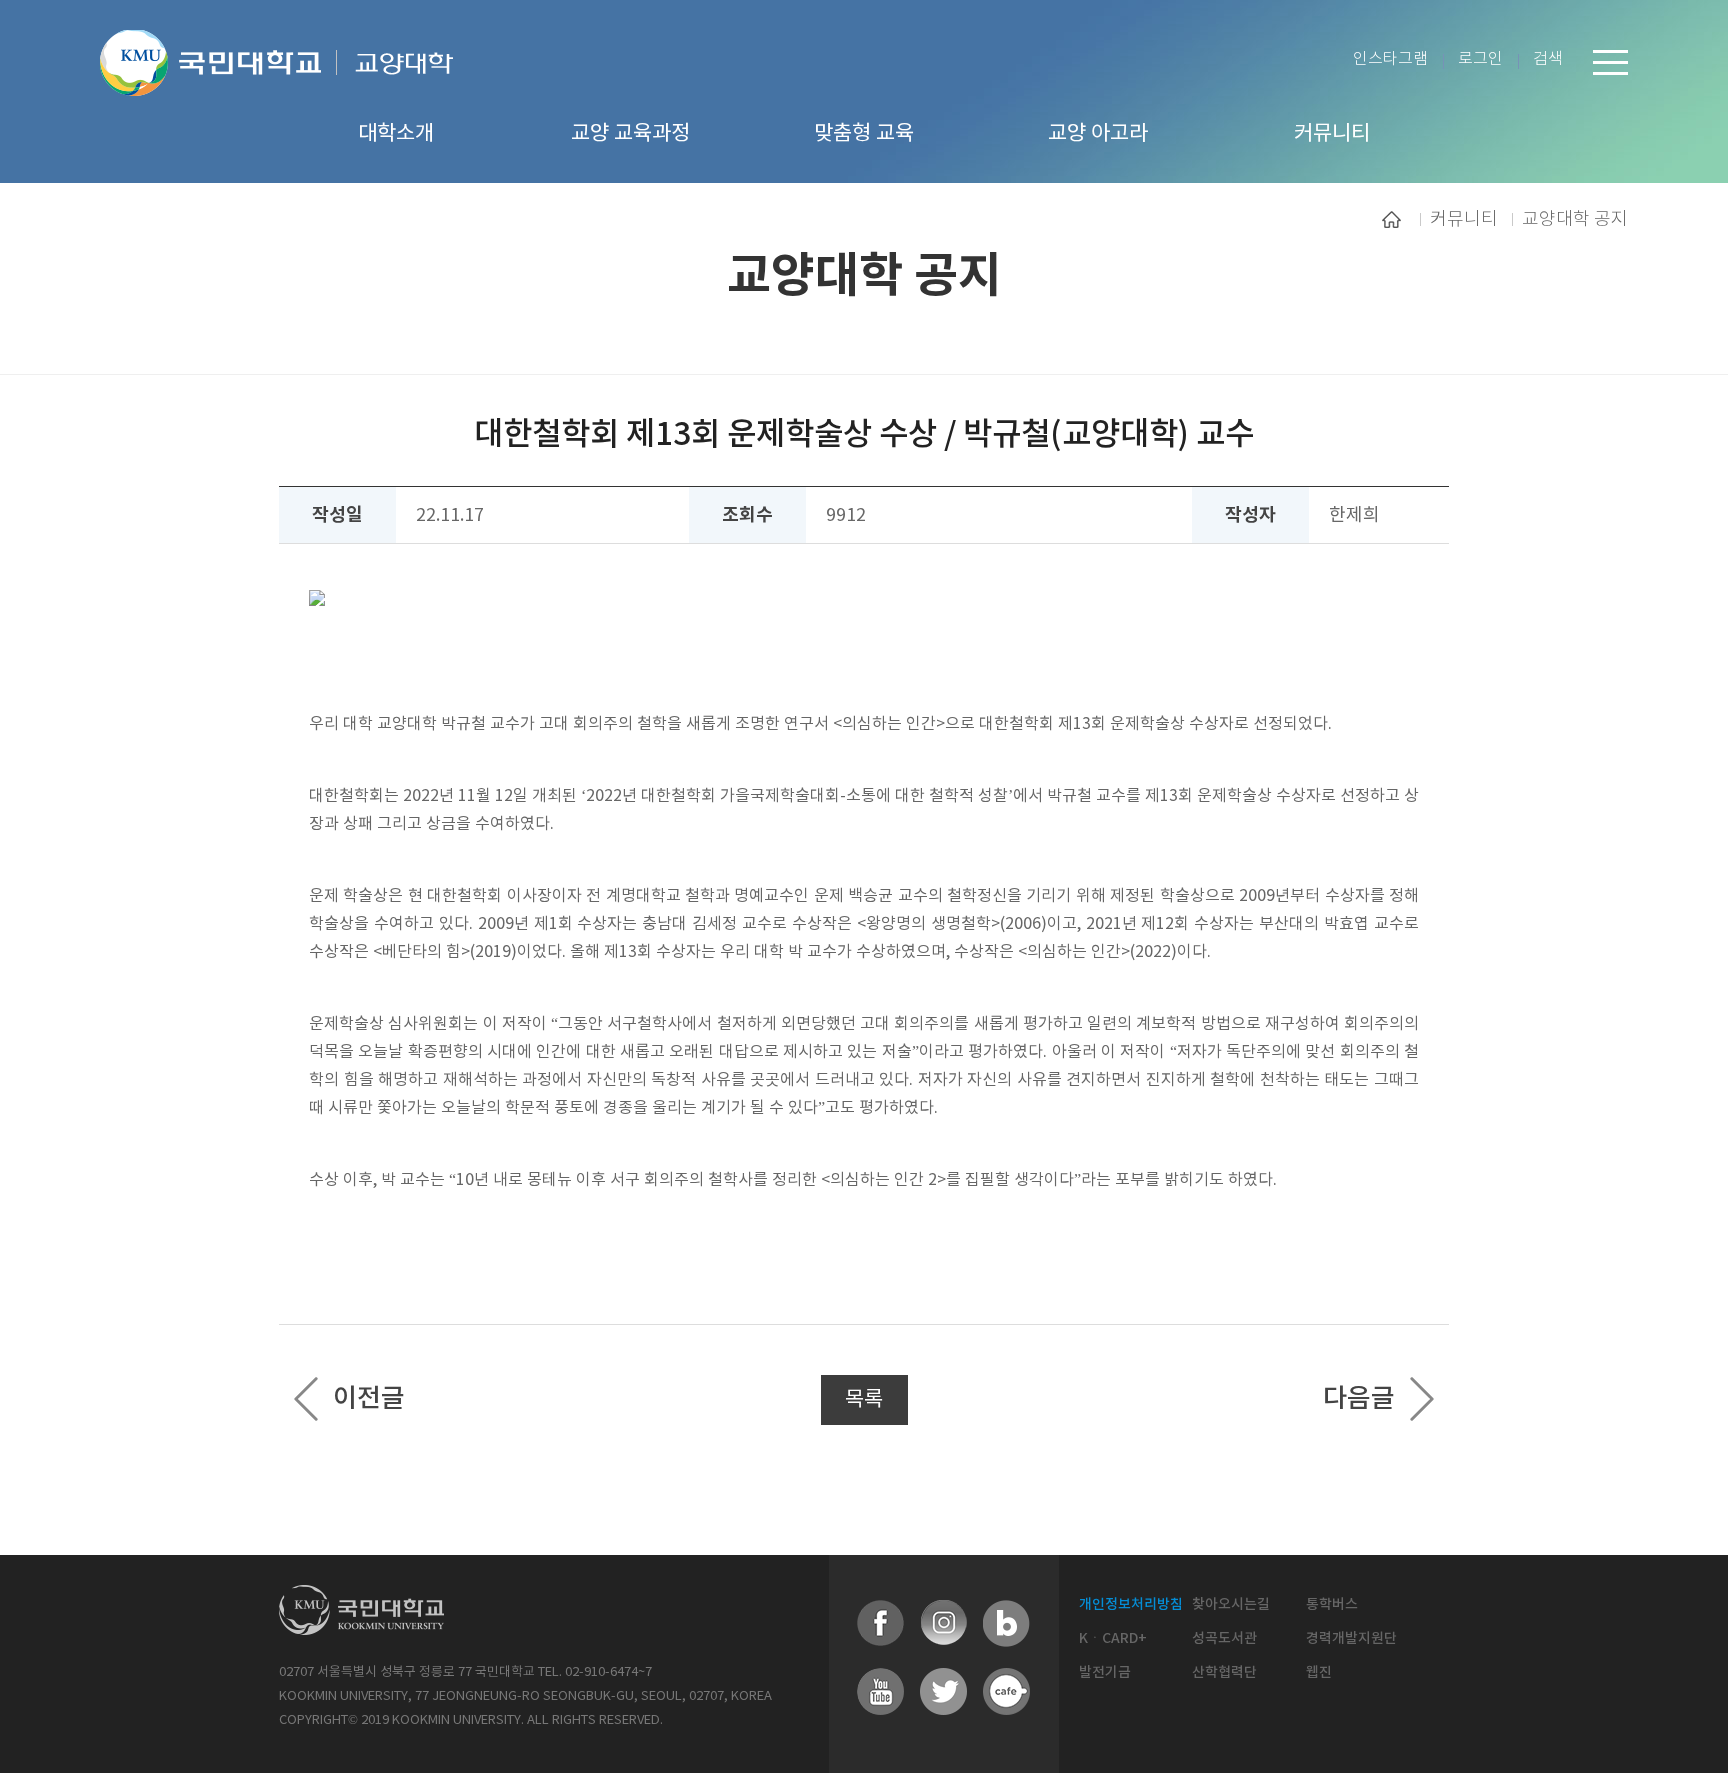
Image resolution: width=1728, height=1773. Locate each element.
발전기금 (1105, 1672)
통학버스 (1332, 1604)
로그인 (1480, 59)
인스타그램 (1390, 59)
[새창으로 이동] (218, 87)
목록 (864, 1400)
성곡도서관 (1224, 1638)
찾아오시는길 (1231, 1604)
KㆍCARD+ (1113, 1638)
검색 (1548, 59)
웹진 (1319, 1672)
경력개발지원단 (1351, 1638)
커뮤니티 (1464, 219)
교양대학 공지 (1575, 219)
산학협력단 (1224, 1672)
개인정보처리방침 (1131, 1604)
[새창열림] (881, 1624)
